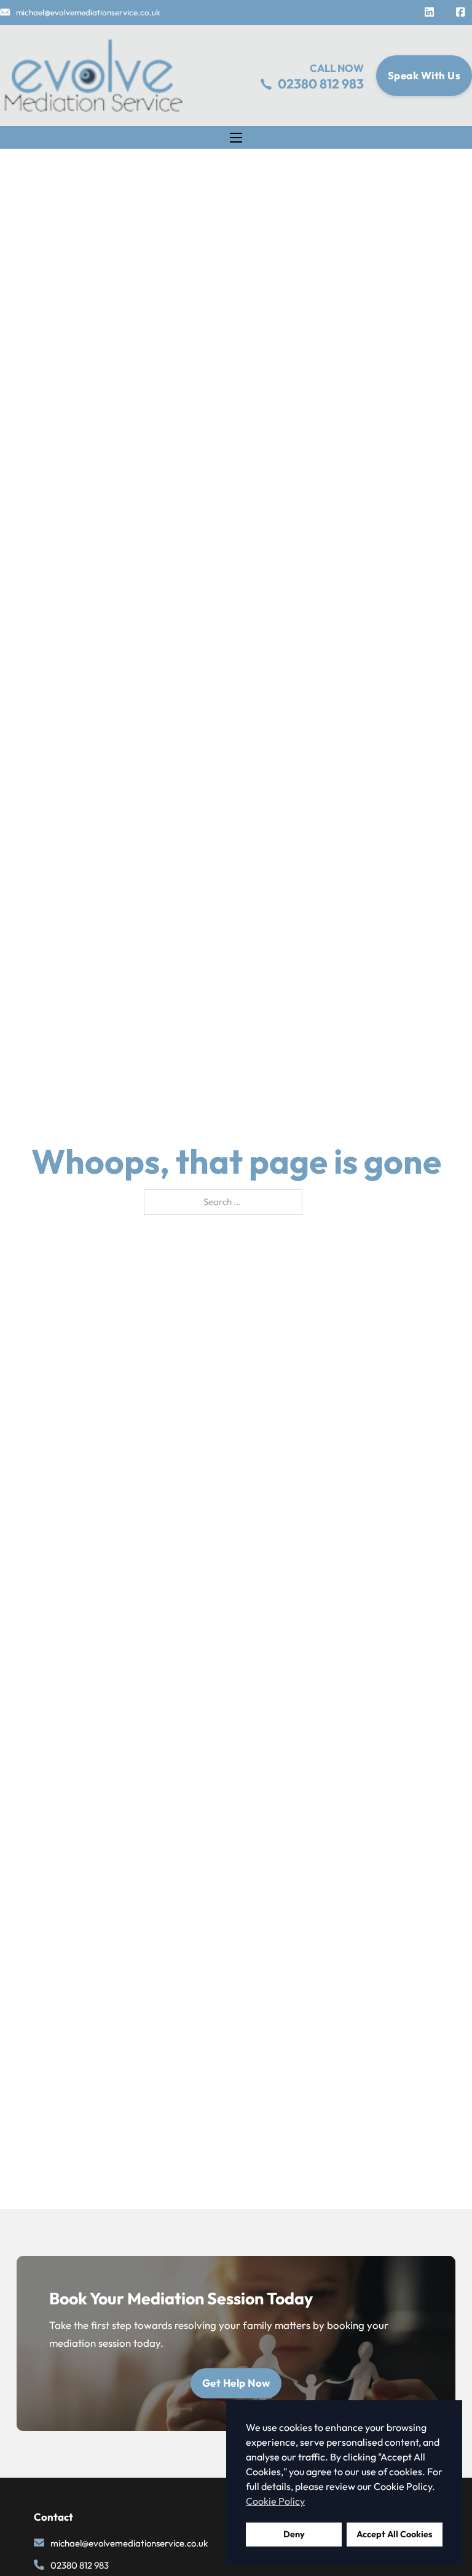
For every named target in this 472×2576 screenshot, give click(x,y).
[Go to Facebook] (460, 13)
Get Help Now (236, 2383)
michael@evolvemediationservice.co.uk (88, 12)
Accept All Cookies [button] (395, 2534)
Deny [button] (294, 2534)
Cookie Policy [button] (275, 2501)
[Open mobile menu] (236, 138)
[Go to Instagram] (429, 13)
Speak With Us (424, 75)
